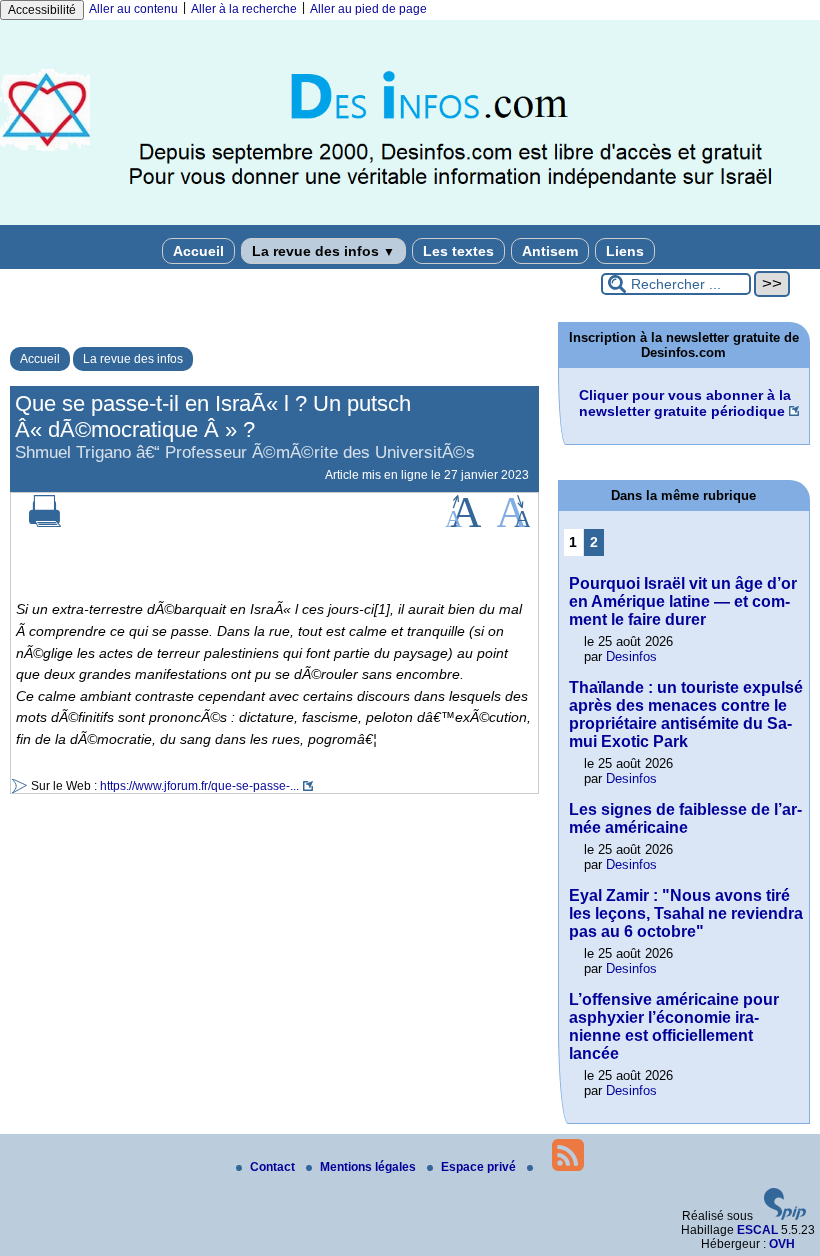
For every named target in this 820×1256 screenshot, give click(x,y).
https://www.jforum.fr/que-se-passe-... (199, 786)
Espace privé (480, 1167)
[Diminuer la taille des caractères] (513, 523)
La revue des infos (323, 251)
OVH (782, 1244)
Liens (625, 251)
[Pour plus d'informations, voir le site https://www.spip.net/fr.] (785, 1216)
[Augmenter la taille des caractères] (463, 523)
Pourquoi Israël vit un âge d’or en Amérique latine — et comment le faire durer (683, 601)
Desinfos (631, 656)
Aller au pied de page (368, 9)
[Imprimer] (45, 523)
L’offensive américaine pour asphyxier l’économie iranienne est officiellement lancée (674, 1026)
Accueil (198, 251)
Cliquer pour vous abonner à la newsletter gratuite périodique (685, 403)
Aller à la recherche (244, 9)
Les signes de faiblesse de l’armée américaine (685, 818)
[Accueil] (410, 221)
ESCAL (757, 1230)
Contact (274, 1167)
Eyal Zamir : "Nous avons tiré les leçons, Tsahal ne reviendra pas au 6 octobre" (686, 913)
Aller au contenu (133, 9)
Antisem (550, 251)
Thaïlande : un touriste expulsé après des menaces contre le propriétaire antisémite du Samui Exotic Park (686, 714)
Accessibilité (42, 10)
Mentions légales (369, 1167)
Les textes (458, 251)
